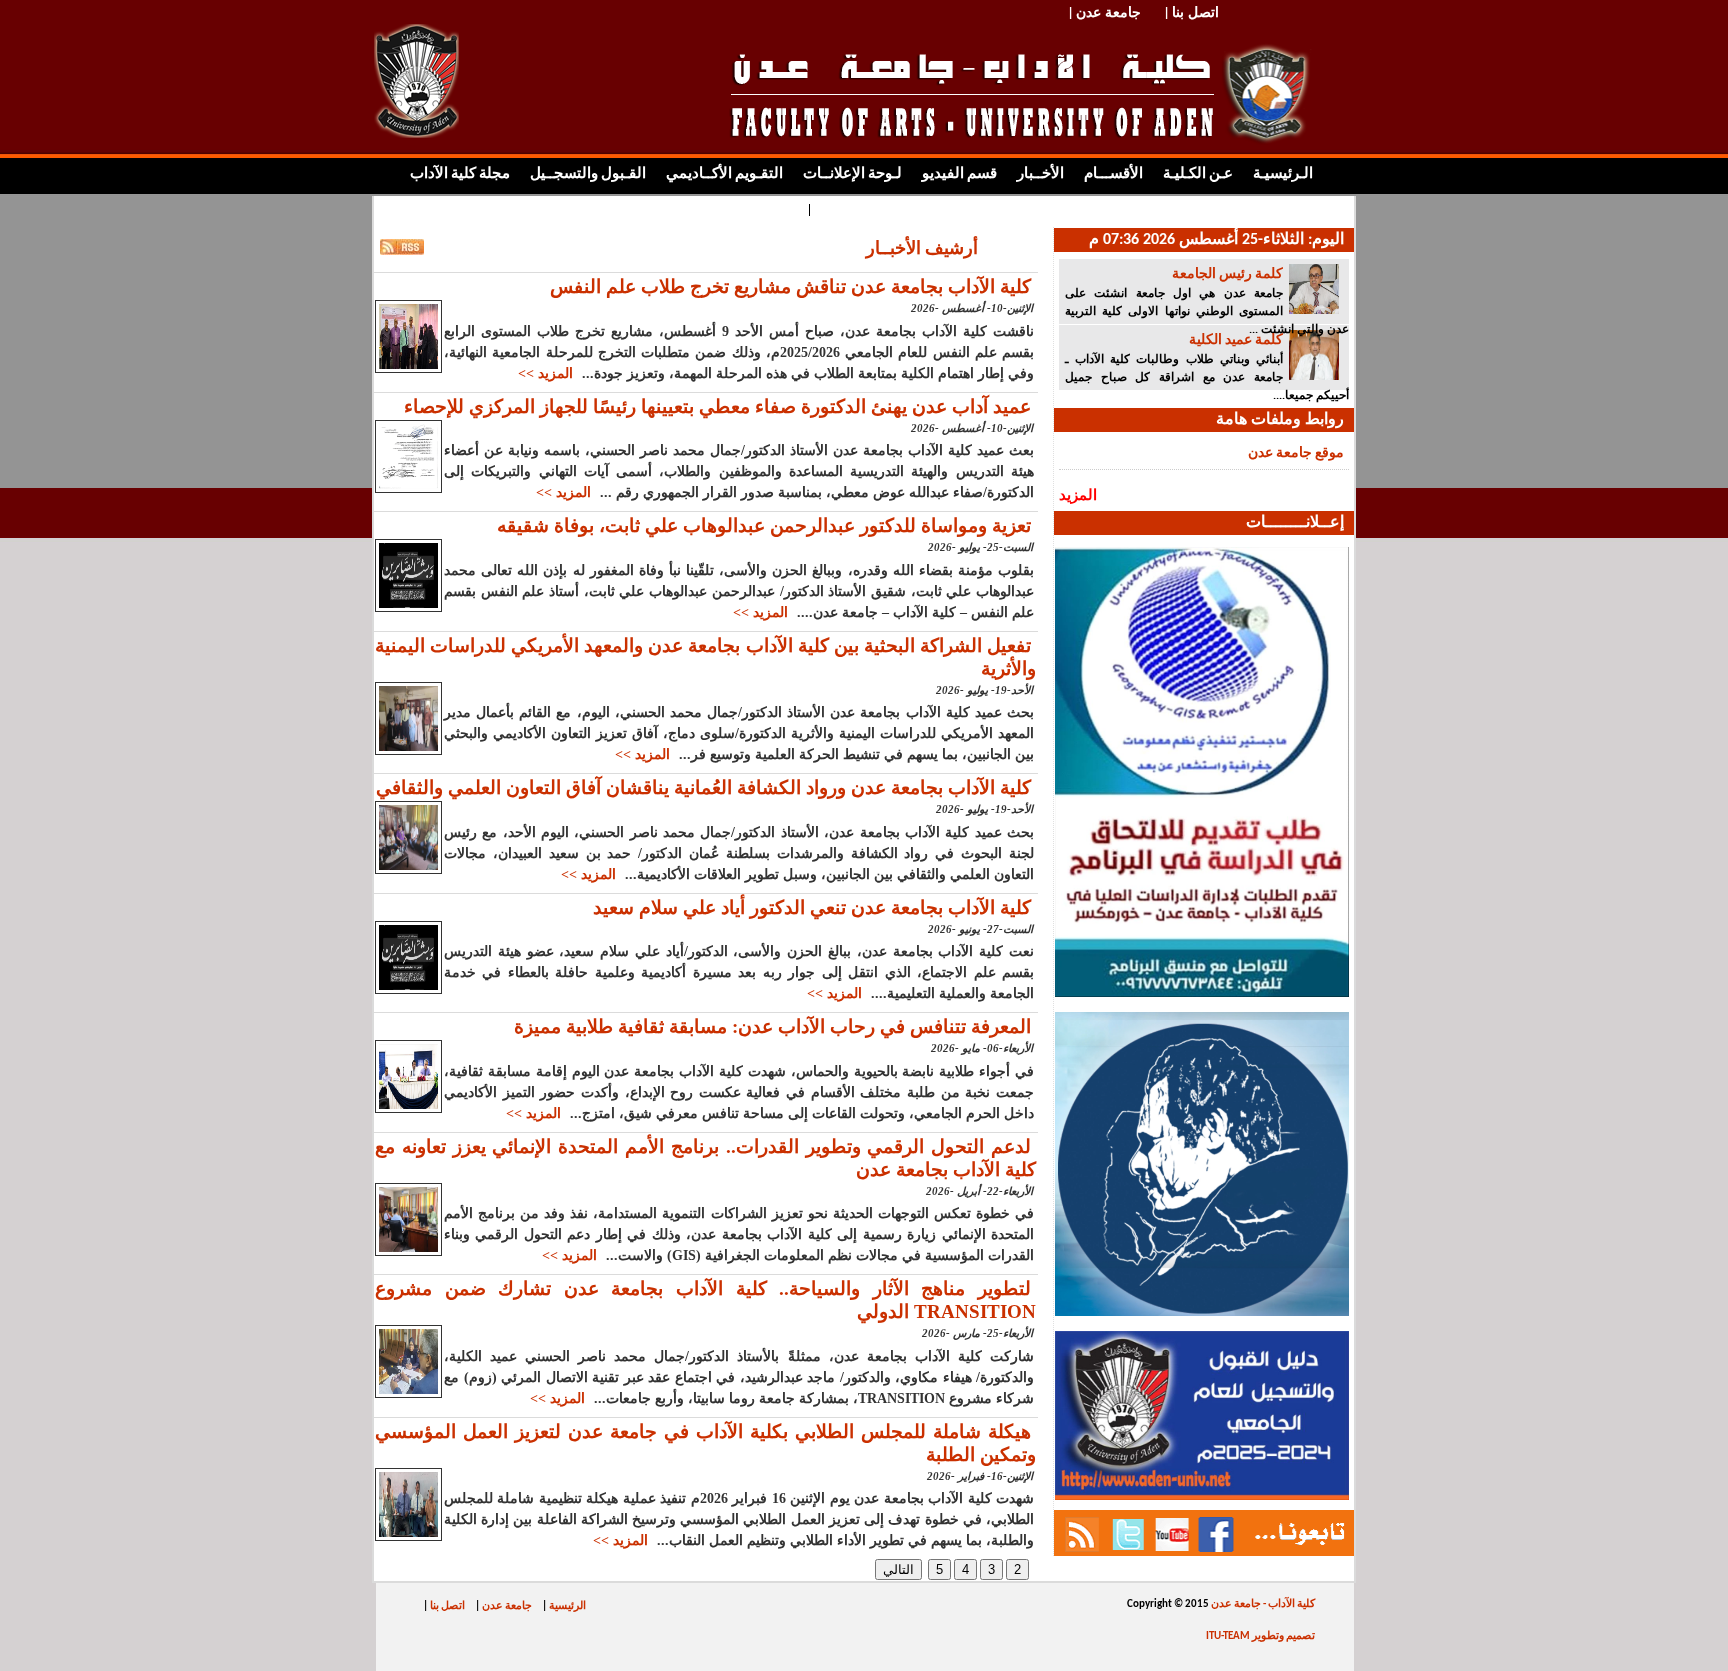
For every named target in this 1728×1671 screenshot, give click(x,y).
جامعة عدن (507, 1606)
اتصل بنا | (1192, 11)
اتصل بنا (447, 1606)
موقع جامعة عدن (1296, 453)
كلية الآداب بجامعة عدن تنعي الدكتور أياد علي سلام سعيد (812, 907)
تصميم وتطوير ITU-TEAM (1260, 1636)
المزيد (1078, 495)
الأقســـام (1112, 174)
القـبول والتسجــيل (588, 174)
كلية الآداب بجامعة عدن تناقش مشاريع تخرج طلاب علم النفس (790, 286)
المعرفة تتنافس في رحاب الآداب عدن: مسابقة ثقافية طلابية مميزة (772, 1026)
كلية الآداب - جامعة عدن (1262, 1604)
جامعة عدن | (1105, 11)
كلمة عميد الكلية (1236, 340)
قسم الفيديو (959, 174)
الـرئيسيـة (1283, 174)
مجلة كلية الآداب (460, 174)
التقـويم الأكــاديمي (724, 174)
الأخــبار (1040, 174)
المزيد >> (545, 373)
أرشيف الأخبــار (922, 249)
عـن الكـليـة (1198, 174)
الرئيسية (567, 1606)
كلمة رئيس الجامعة (1227, 274)
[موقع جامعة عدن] (416, 135)
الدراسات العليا (862, 209)
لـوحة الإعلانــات (852, 174)
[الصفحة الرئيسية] (1039, 86)
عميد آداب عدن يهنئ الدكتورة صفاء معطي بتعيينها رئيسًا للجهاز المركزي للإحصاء (717, 406)
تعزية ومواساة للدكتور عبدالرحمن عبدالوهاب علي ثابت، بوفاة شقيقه (764, 525)
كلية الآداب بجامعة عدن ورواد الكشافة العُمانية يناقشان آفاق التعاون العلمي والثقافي (703, 787)
